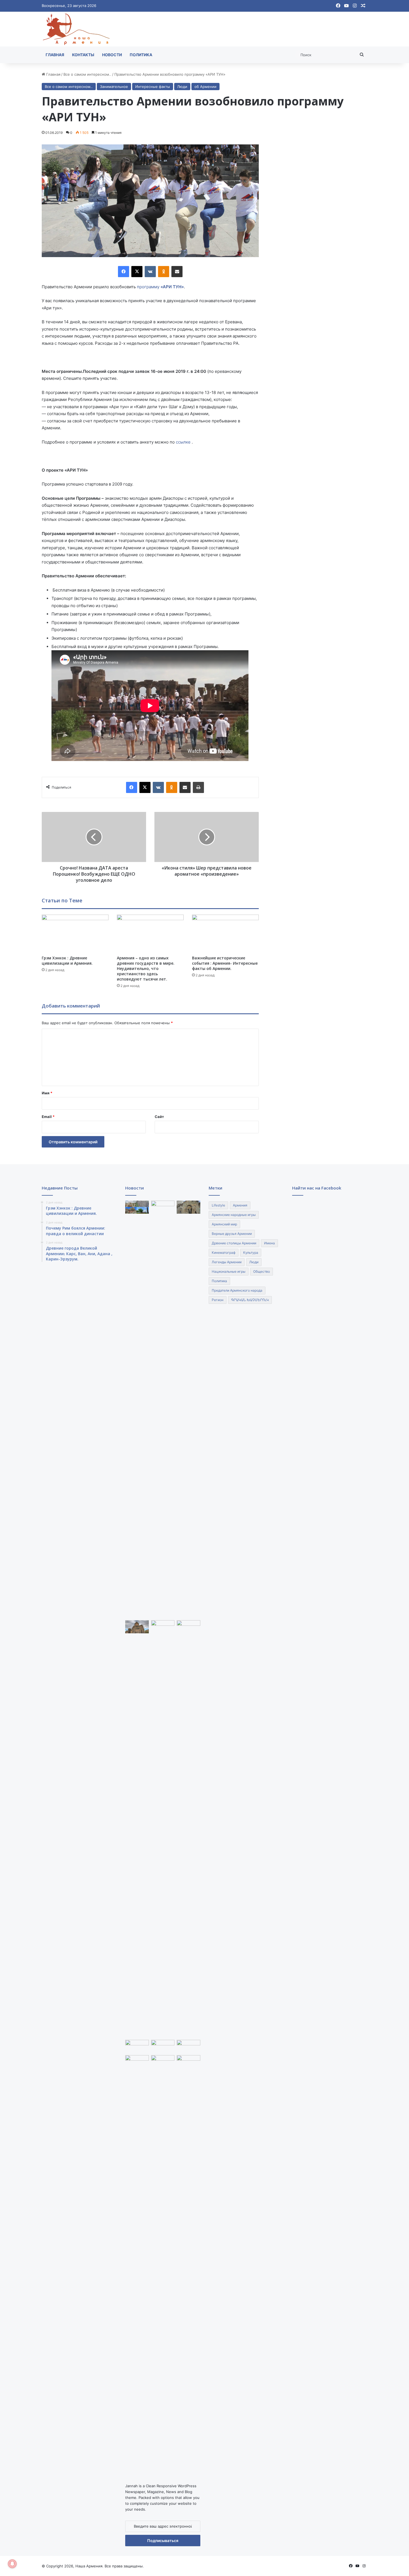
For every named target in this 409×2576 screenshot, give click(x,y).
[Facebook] (124, 272)
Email (48, 1117)
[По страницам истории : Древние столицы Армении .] (189, 2062)
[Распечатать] (198, 787)
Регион (218, 1300)
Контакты (83, 55)
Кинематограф (224, 1253)
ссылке (184, 442)
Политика (141, 55)
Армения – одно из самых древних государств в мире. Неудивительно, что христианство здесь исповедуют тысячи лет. (146, 968)
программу (160, 287)
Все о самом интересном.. (87, 74)
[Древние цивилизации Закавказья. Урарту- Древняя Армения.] (163, 2062)
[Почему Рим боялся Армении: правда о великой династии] (163, 1409)
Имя (47, 1093)
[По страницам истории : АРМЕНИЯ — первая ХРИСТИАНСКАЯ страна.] (137, 2046)
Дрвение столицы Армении (234, 1243)
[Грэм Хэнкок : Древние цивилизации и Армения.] (75, 933)
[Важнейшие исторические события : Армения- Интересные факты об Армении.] (225, 933)
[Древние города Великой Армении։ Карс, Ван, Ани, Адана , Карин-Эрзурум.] (189, 1207)
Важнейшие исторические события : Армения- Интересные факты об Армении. (225, 963)
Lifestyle (218, 1205)
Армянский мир (224, 1224)
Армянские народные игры (234, 1215)
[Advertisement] (319, 228)
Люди (182, 87)
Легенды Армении (227, 1262)
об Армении (205, 87)
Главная (55, 55)
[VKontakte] (150, 272)
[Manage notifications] (12, 2564)
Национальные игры (229, 1271)
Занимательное (114, 87)
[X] (137, 272)
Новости (112, 55)
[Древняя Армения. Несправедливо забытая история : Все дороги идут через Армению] (163, 2046)
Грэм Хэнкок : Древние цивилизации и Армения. (67, 961)
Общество (262, 1271)
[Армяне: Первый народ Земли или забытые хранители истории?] (189, 1829)
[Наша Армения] (77, 29)
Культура (251, 1253)
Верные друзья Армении (232, 1234)
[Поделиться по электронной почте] (177, 272)
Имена (269, 1243)
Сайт (159, 1117)
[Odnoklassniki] (164, 272)
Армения (240, 1205)
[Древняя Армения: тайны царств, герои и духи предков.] (189, 2046)
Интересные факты (153, 87)
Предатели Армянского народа (237, 1290)
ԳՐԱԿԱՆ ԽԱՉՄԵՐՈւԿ (250, 1300)
